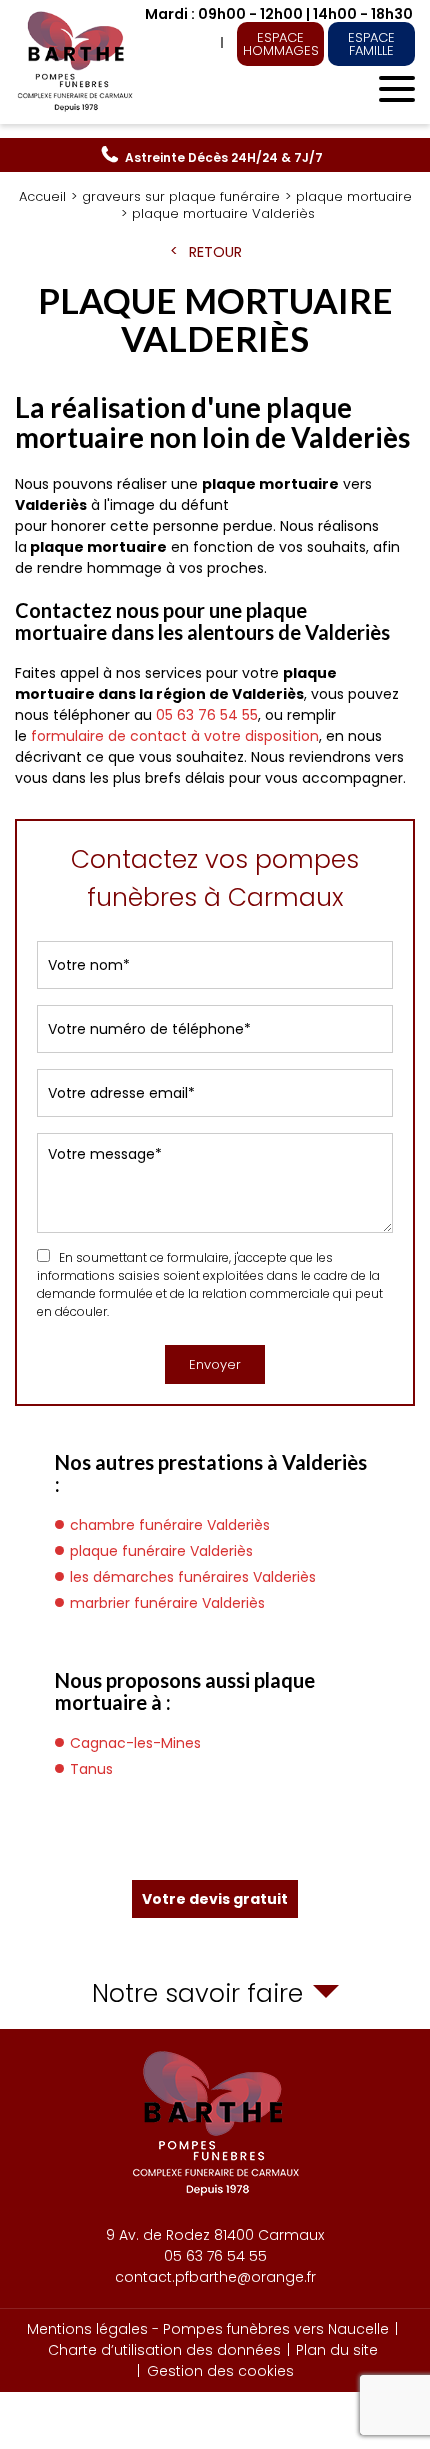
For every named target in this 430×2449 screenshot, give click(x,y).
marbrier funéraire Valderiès (167, 1603)
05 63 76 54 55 (224, 157)
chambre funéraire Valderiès (170, 1525)
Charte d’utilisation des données (164, 2350)
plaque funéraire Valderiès (161, 1551)
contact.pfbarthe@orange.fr (215, 2277)
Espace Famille (371, 44)
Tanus (91, 1769)
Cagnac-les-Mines (135, 1743)
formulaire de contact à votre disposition (175, 736)
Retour (215, 252)
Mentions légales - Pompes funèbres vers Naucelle (208, 2329)
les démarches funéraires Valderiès (193, 1577)
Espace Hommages (281, 44)
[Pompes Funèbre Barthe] (77, 62)
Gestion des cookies (220, 2371)
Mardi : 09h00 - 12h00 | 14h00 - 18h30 (279, 14)
